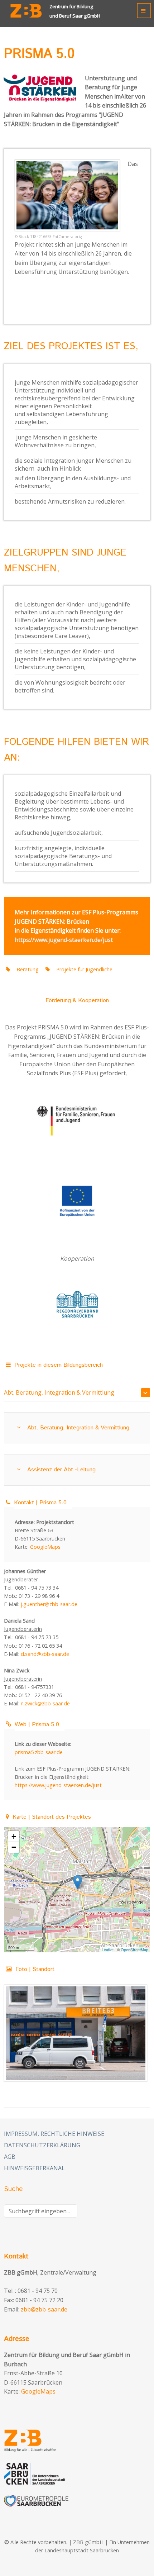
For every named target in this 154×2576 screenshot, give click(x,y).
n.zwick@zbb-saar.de (45, 1703)
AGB (10, 2157)
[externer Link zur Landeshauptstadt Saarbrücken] (77, 2474)
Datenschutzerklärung (42, 2145)
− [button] (14, 1847)
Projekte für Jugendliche (84, 969)
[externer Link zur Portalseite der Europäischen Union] (77, 1201)
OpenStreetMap (134, 1949)
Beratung (28, 969)
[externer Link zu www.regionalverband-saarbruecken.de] (77, 1304)
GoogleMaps (45, 1547)
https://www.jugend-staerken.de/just (64, 940)
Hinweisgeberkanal (34, 2168)
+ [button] (14, 1836)
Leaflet (108, 1949)
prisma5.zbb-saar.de (39, 1752)
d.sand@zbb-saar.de (45, 1654)
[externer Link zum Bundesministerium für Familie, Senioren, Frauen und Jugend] (77, 1123)
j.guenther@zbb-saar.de (49, 1604)
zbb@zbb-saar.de (44, 2309)
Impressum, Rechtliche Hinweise (54, 2134)
